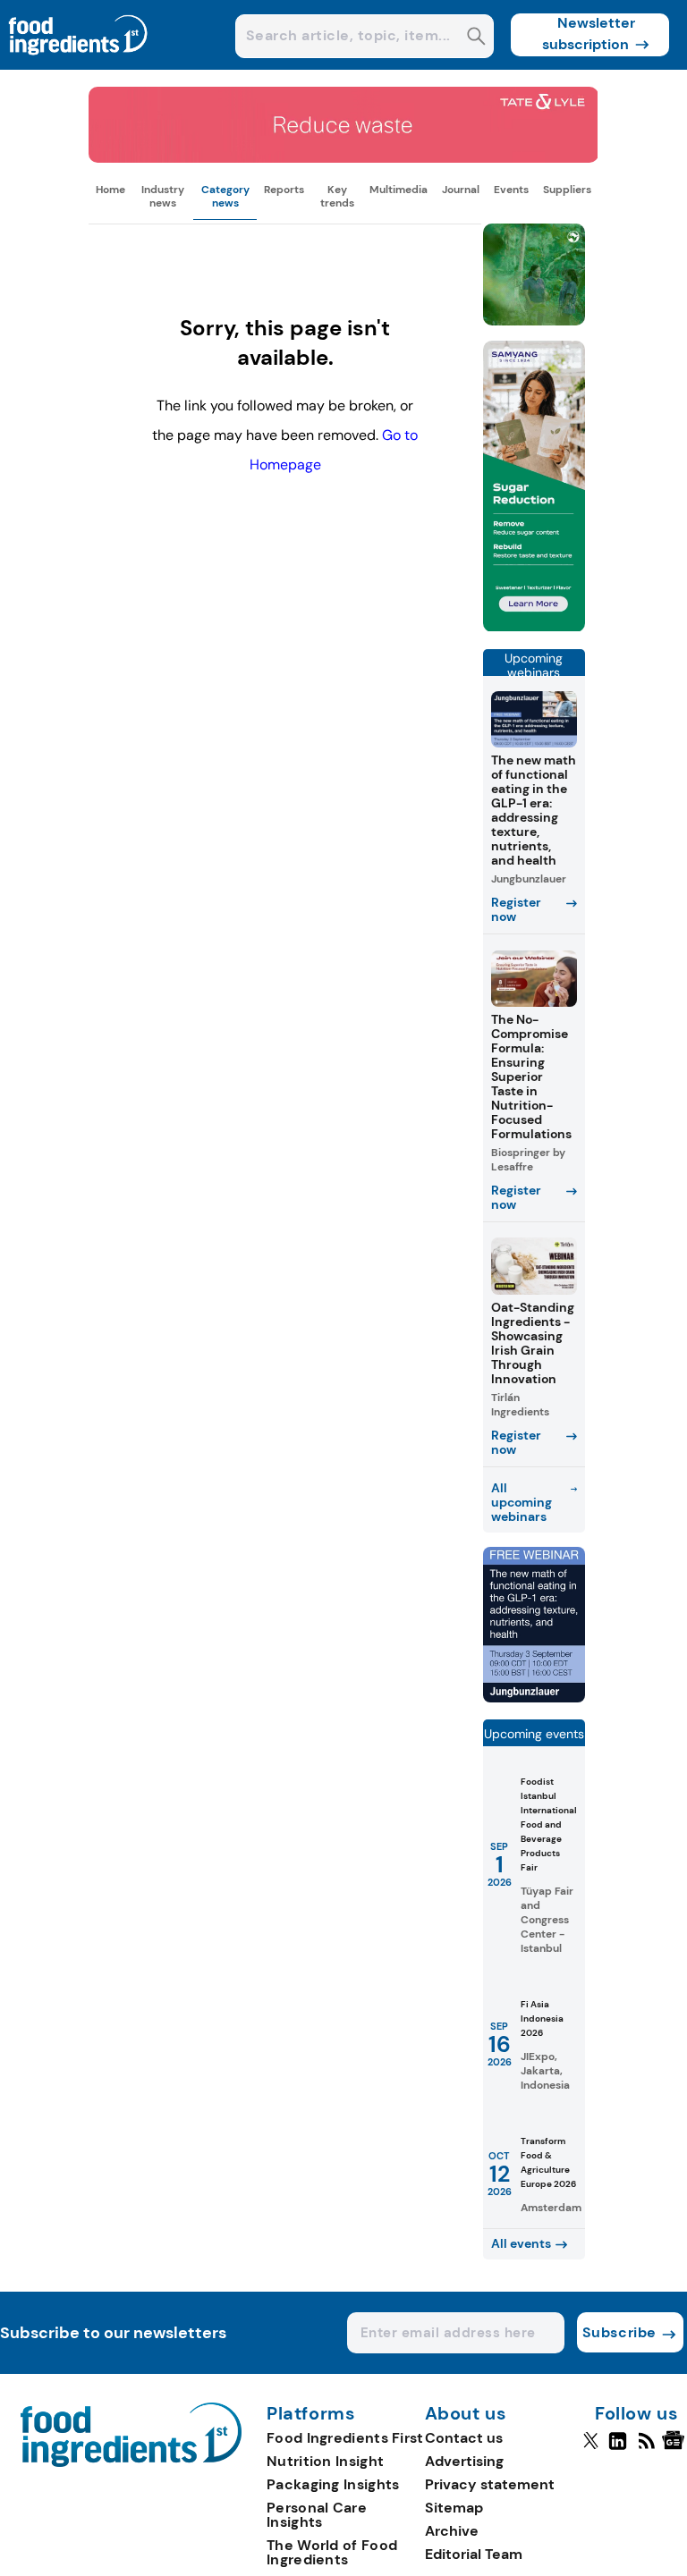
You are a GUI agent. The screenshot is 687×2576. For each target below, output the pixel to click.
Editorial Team (474, 2554)
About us (466, 2414)
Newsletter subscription (589, 34)
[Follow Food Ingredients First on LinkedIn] (618, 2448)
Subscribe (619, 2332)
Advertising (464, 2461)
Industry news (163, 196)
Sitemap (454, 2508)
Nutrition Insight (325, 2461)
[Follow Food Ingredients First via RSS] (646, 2448)
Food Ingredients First (345, 2438)
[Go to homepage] (131, 2462)
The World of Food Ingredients (332, 2552)
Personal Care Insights (317, 2515)
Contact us (464, 2438)
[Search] (476, 38)
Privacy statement (490, 2484)
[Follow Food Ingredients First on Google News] (676, 2448)
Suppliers (567, 190)
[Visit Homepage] (79, 65)
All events (521, 2243)
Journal (461, 190)
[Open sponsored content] (343, 158)
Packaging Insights (333, 2484)
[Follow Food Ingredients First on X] (591, 2448)
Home (110, 190)
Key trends (337, 196)
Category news (225, 196)
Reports (284, 190)
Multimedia (399, 190)
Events (511, 190)
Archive (452, 2531)
